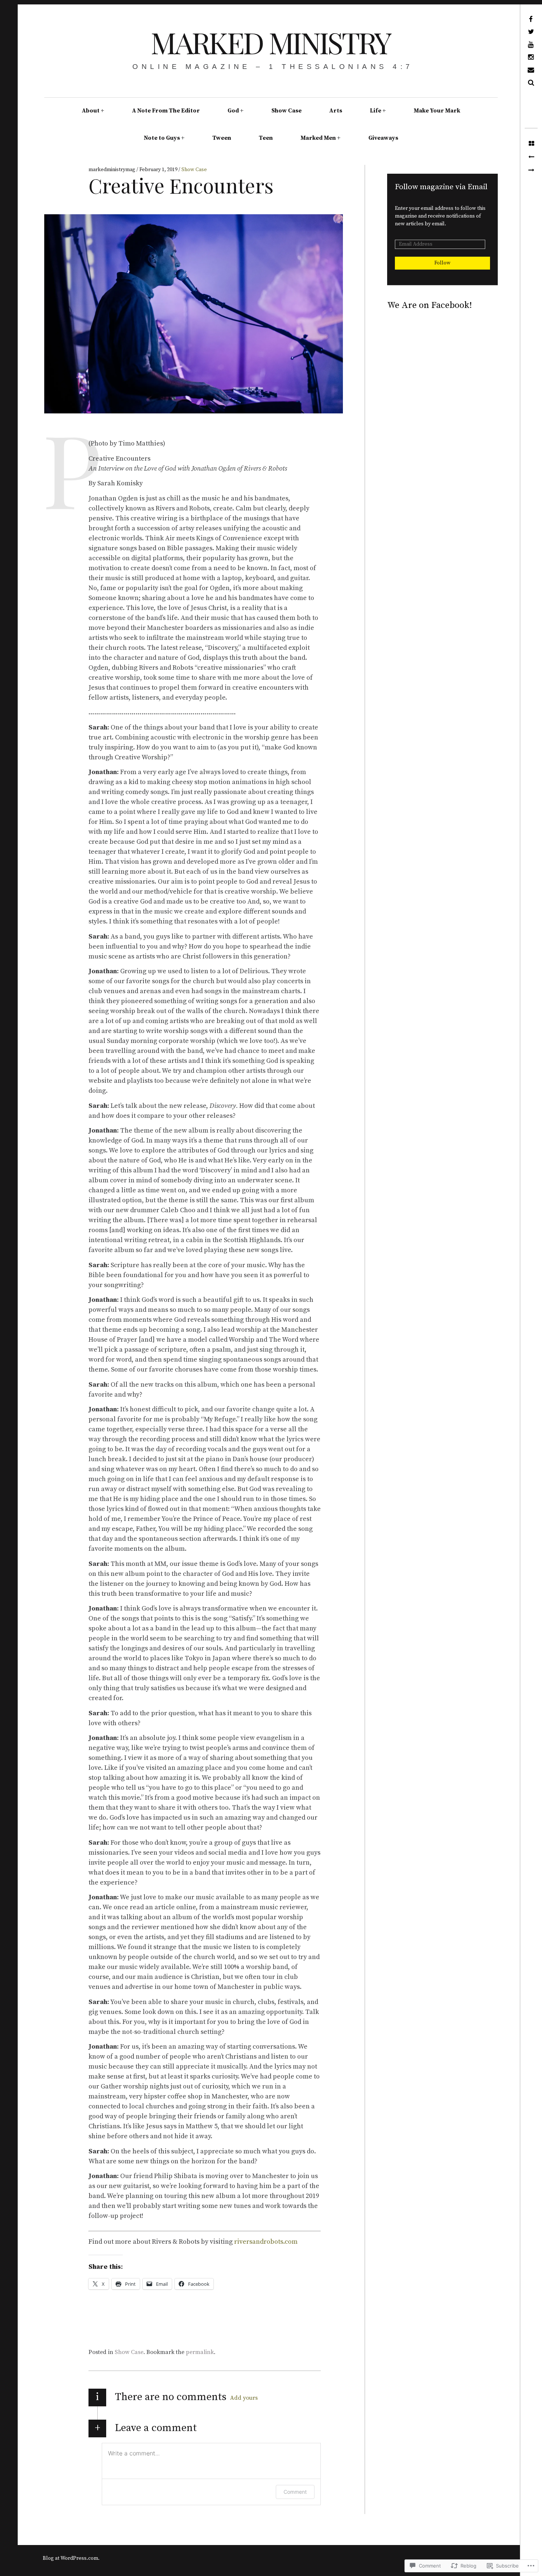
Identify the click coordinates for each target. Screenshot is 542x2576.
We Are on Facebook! (430, 305)
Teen (266, 138)
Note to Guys (162, 138)
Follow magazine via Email (441, 187)
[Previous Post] (531, 157)
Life (376, 111)
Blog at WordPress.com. (71, 2558)
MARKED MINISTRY (270, 42)
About (91, 111)
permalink (200, 2352)
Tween (222, 138)
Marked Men (318, 138)
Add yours (244, 2398)
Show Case (286, 111)
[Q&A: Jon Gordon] (531, 170)
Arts (336, 111)
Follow (442, 263)
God (233, 111)
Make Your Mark (437, 111)
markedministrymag (112, 170)
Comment (295, 2492)
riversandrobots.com (266, 2242)
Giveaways (383, 138)
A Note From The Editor (166, 111)
